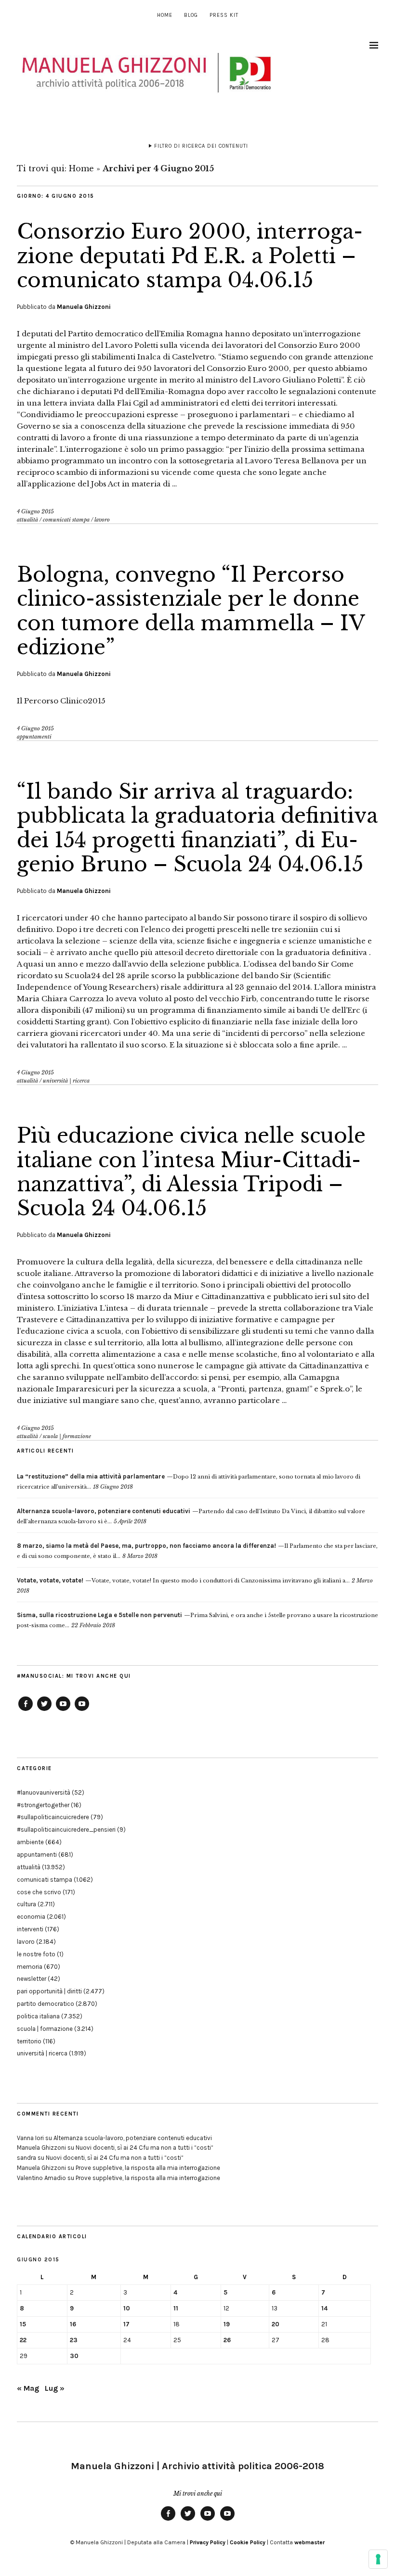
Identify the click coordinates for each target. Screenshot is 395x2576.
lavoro (102, 520)
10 (127, 2308)
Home (165, 15)
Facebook (26, 1710)
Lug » (55, 2388)
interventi (30, 1929)
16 (73, 2324)
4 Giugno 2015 (35, 511)
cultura (26, 1904)
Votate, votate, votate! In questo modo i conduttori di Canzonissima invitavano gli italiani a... (183, 1581)
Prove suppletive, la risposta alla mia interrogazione (148, 2168)
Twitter (44, 1710)
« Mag (28, 2388)
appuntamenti (34, 737)
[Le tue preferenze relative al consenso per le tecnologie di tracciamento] (378, 2559)
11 (176, 2308)
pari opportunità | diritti (49, 1991)
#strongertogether (43, 1805)
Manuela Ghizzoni (84, 307)
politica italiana (38, 2016)
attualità (27, 520)
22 (23, 2340)
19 (227, 2324)
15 (23, 2324)
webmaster (309, 2542)
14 (324, 2308)
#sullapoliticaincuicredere (53, 1817)
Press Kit (224, 15)
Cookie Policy (248, 2542)
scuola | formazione (67, 1436)
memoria (30, 1967)
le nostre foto (36, 1954)
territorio (29, 2041)
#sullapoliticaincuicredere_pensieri (66, 1830)
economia (31, 1917)
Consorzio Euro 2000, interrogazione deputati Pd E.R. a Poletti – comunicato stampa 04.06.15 (190, 256)
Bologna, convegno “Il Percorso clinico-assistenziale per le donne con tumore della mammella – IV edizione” (191, 611)
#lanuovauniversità (44, 1792)
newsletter (32, 1979)
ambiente (30, 1842)
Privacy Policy (208, 2542)
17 (126, 2324)
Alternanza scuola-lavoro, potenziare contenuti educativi (133, 2138)
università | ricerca (66, 1081)
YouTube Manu (63, 1710)
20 (276, 2324)
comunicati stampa (66, 520)
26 (227, 2340)
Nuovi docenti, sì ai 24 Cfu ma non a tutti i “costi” (145, 2148)
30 (74, 2356)
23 (74, 2340)
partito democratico (46, 2004)
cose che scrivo (39, 1892)
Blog (191, 15)
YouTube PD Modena (82, 1710)
